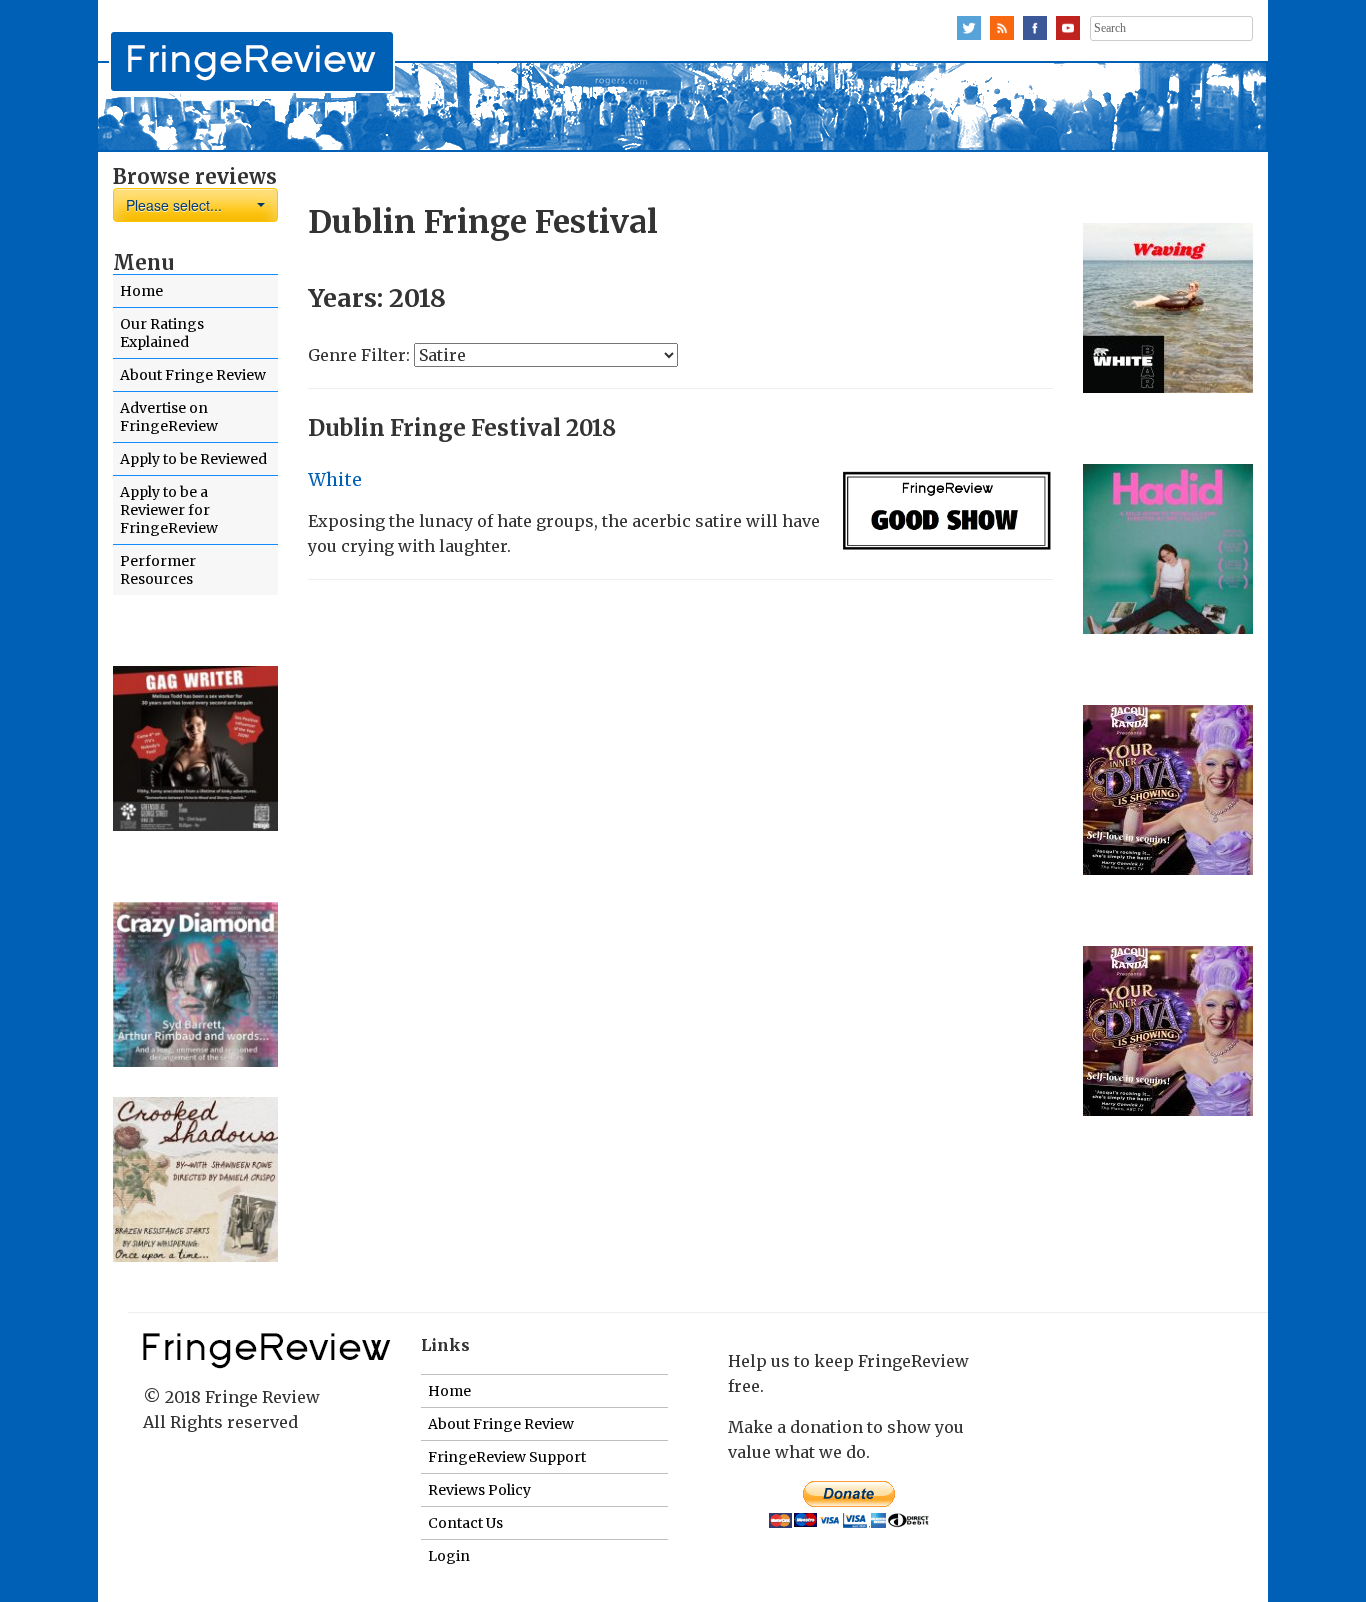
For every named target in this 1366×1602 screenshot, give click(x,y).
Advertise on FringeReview (169, 417)
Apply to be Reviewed (193, 459)
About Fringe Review (193, 375)
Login (449, 1556)
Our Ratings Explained (162, 333)
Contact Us (465, 1523)
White (335, 480)
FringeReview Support (507, 1457)
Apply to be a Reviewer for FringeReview (169, 510)
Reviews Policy (479, 1490)
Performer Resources (158, 570)
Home (141, 291)
